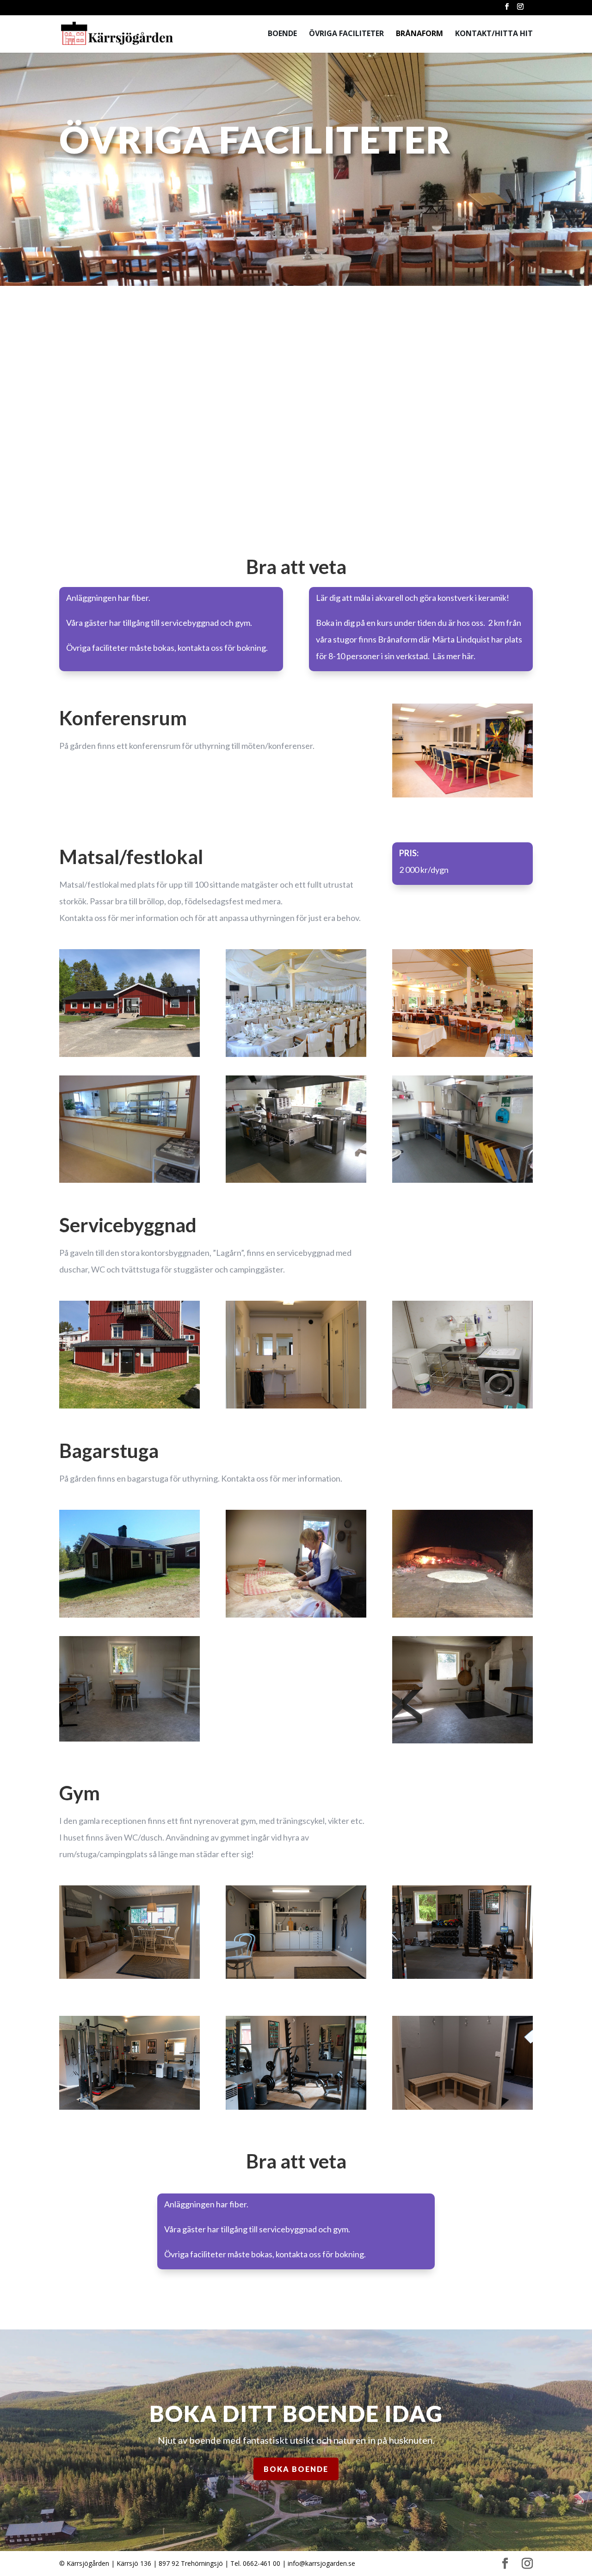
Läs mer (118, 457)
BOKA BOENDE (296, 2469)
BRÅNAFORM (419, 34)
